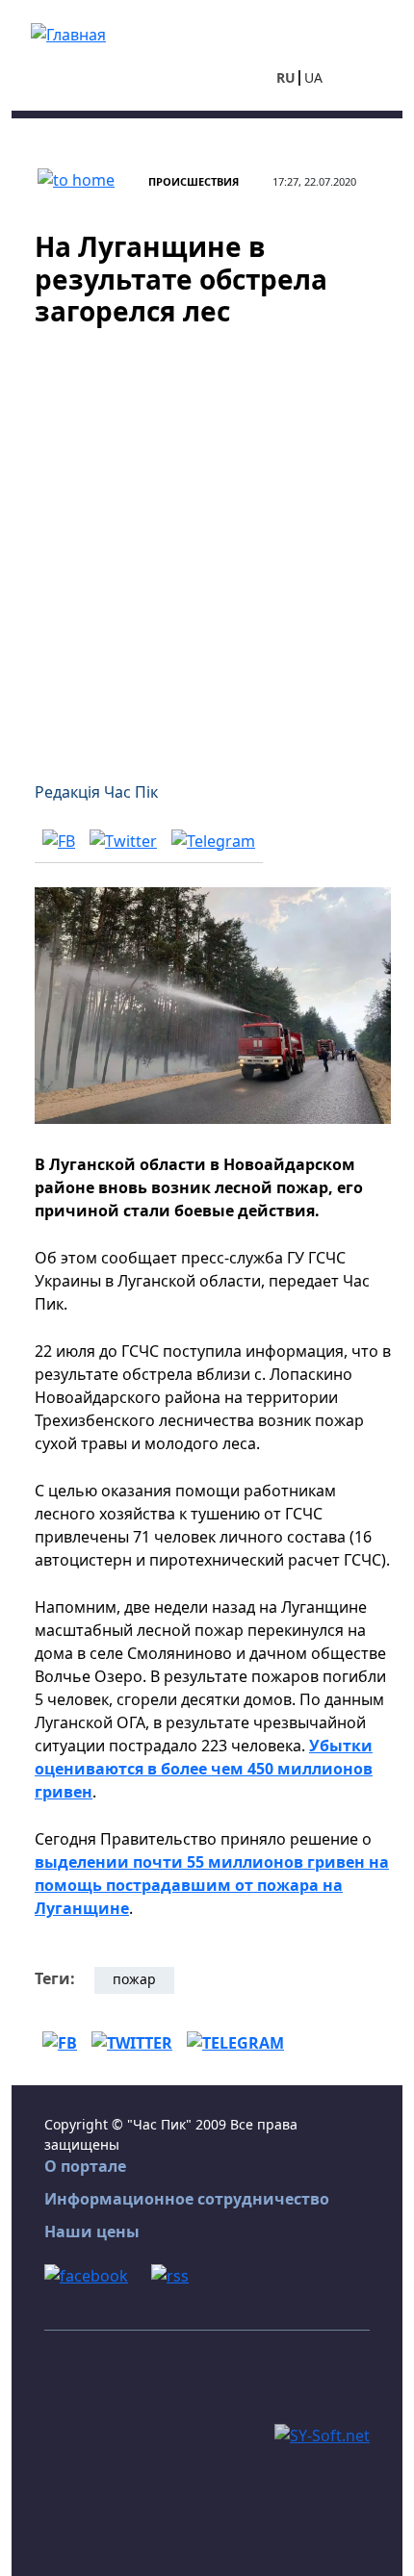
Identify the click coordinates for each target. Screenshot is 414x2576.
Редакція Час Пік (96, 792)
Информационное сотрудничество (187, 2199)
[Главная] (68, 33)
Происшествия (194, 181)
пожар (134, 1979)
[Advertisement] (207, 543)
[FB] (59, 840)
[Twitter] (123, 840)
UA (313, 77)
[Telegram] (213, 840)
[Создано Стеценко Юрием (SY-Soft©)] (322, 2434)
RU (286, 77)
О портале (85, 2166)
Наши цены (92, 2232)
